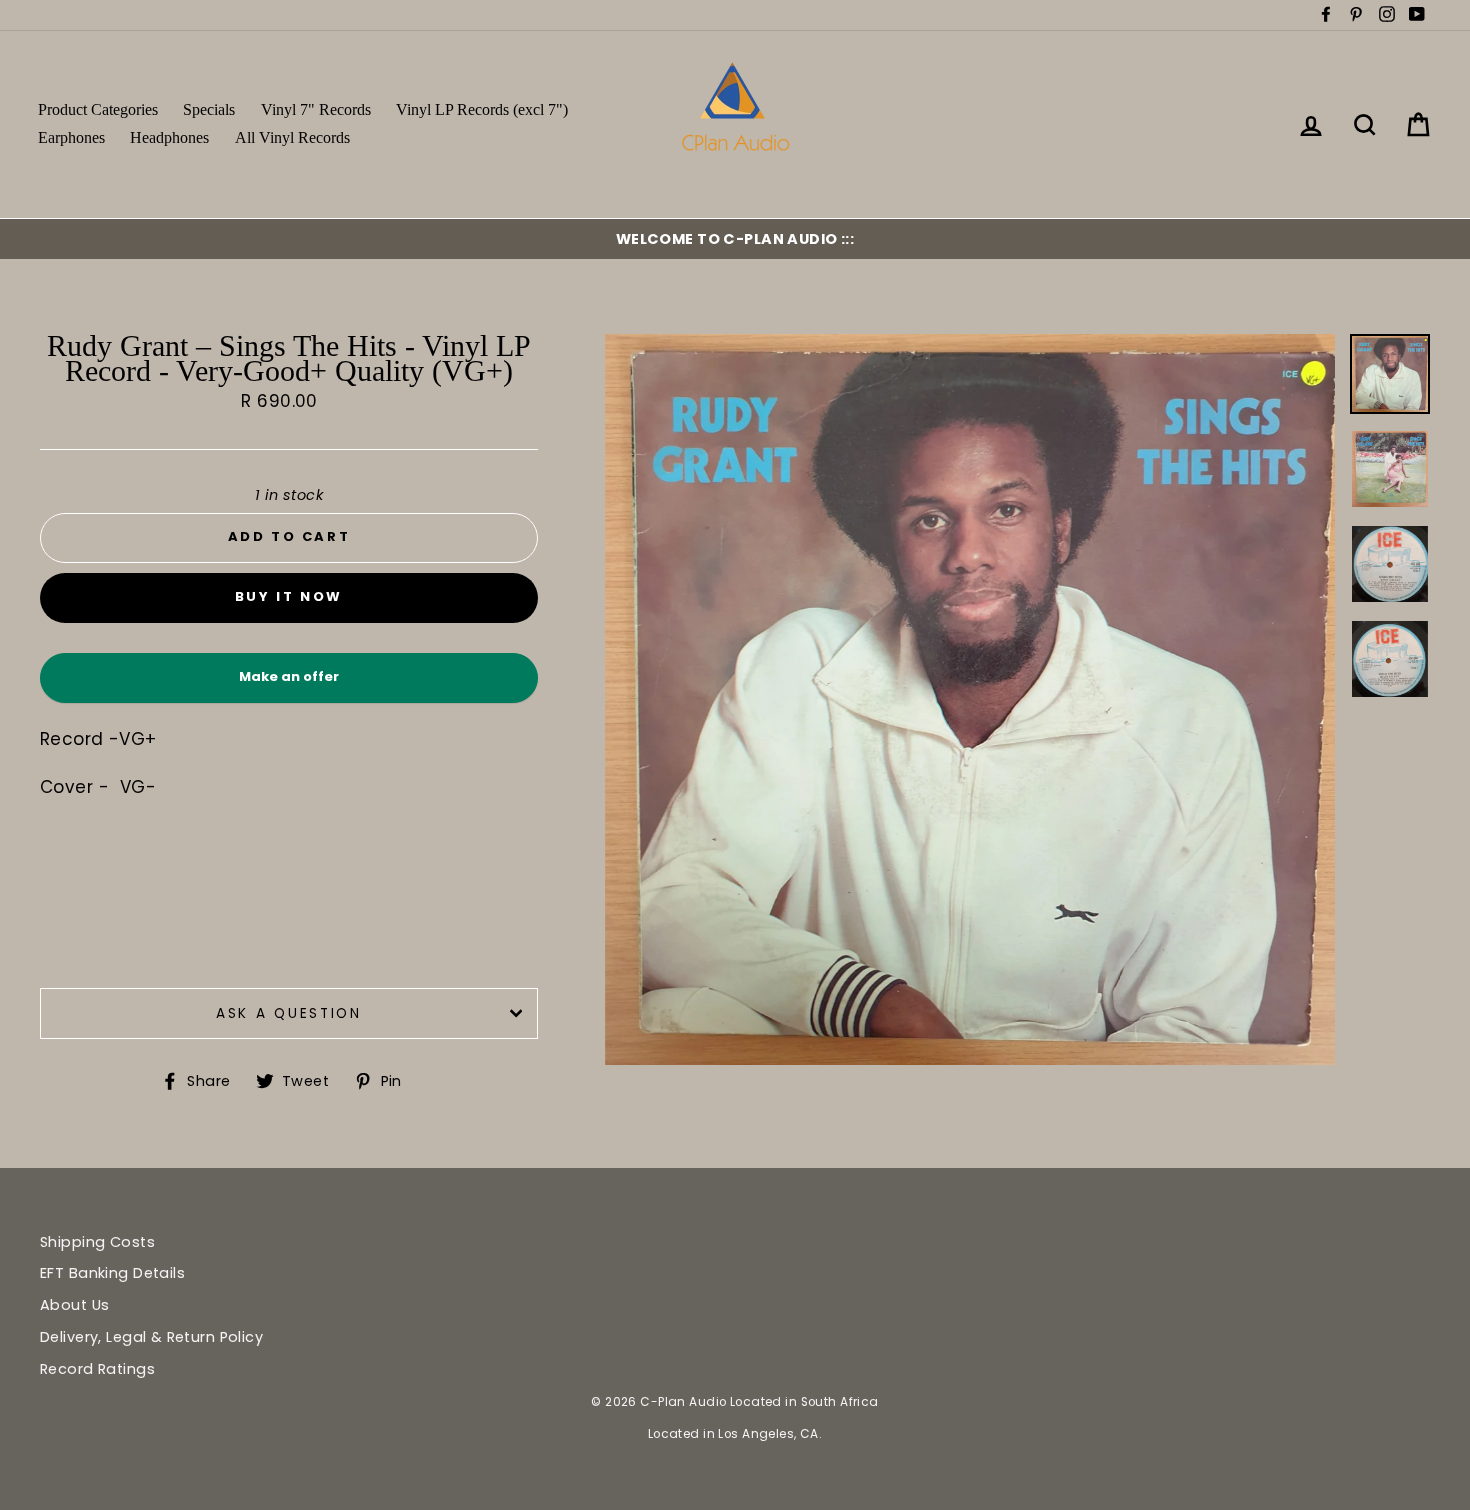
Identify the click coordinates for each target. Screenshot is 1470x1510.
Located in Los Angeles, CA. (735, 1434)
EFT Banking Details (112, 1273)
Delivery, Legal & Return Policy (151, 1337)
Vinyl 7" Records (316, 109)
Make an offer (289, 684)
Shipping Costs (97, 1242)
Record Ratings (97, 1369)
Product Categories (98, 109)
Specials (209, 109)
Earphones (71, 137)
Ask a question (289, 1013)
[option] (735, 239)
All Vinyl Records (292, 137)
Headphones (169, 137)
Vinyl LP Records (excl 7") (482, 109)
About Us (74, 1305)
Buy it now (289, 596)
